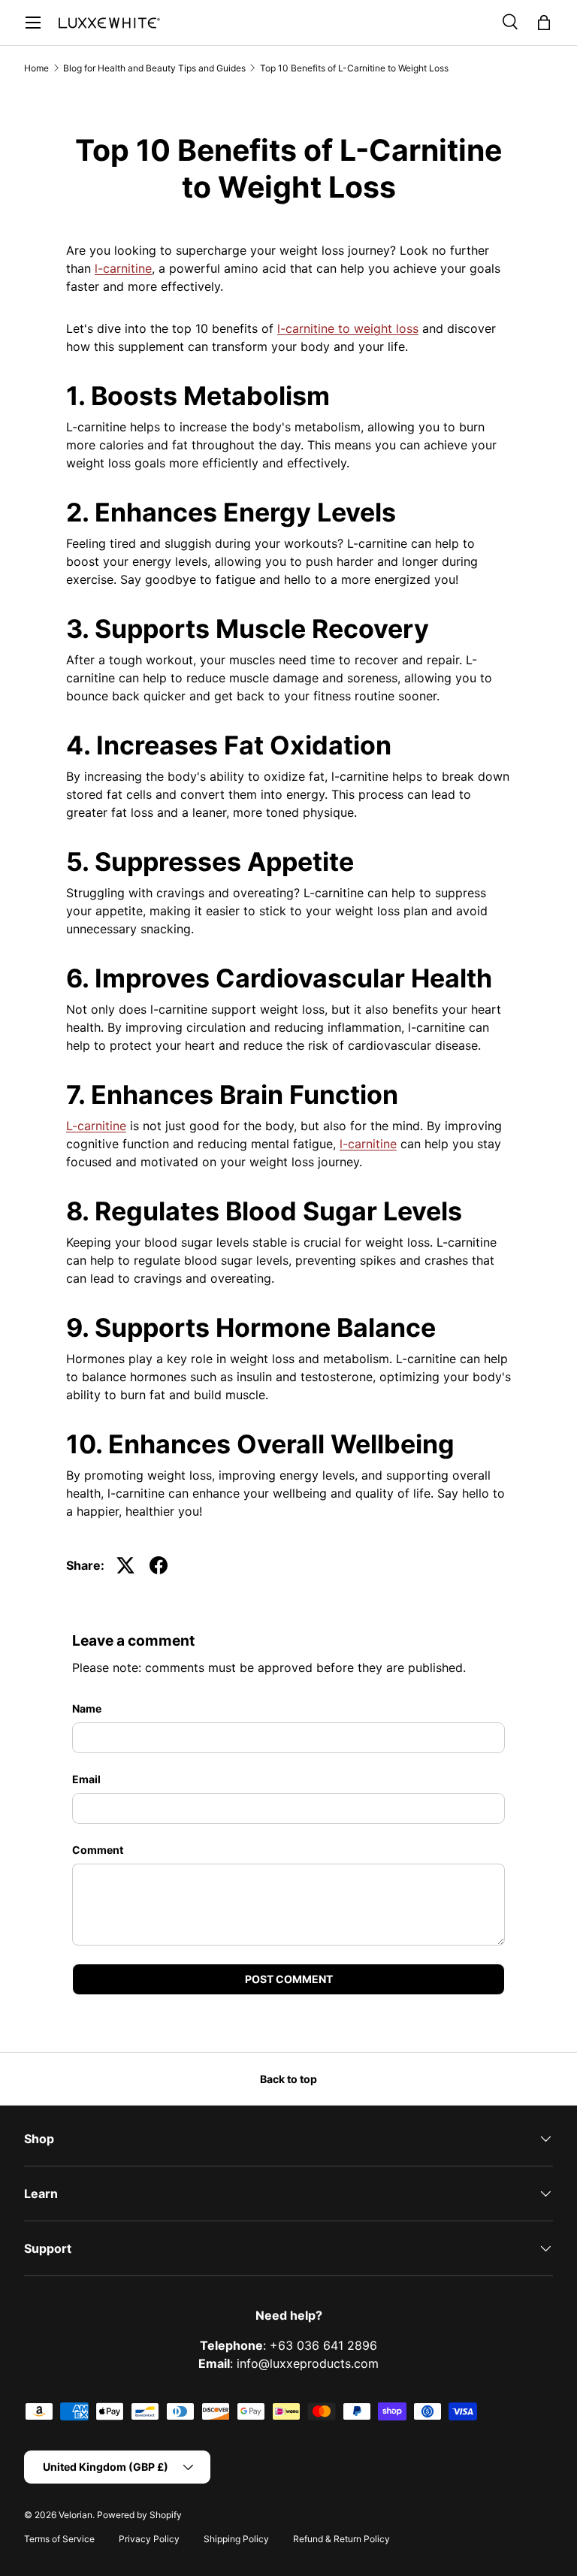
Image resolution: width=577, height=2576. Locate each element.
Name (87, 1708)
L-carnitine (96, 1126)
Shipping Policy (236, 2539)
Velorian (76, 2515)
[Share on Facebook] (159, 1565)
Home (36, 68)
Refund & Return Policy (341, 2539)
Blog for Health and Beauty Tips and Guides (154, 68)
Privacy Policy (149, 2539)
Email (86, 1779)
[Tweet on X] (125, 1565)
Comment (98, 1850)
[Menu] (33, 23)
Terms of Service (59, 2539)
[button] (544, 23)
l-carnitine (123, 268)
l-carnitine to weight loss (348, 328)
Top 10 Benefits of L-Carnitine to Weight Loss (354, 68)
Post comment (289, 1979)
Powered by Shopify (139, 2515)
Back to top (288, 2079)
